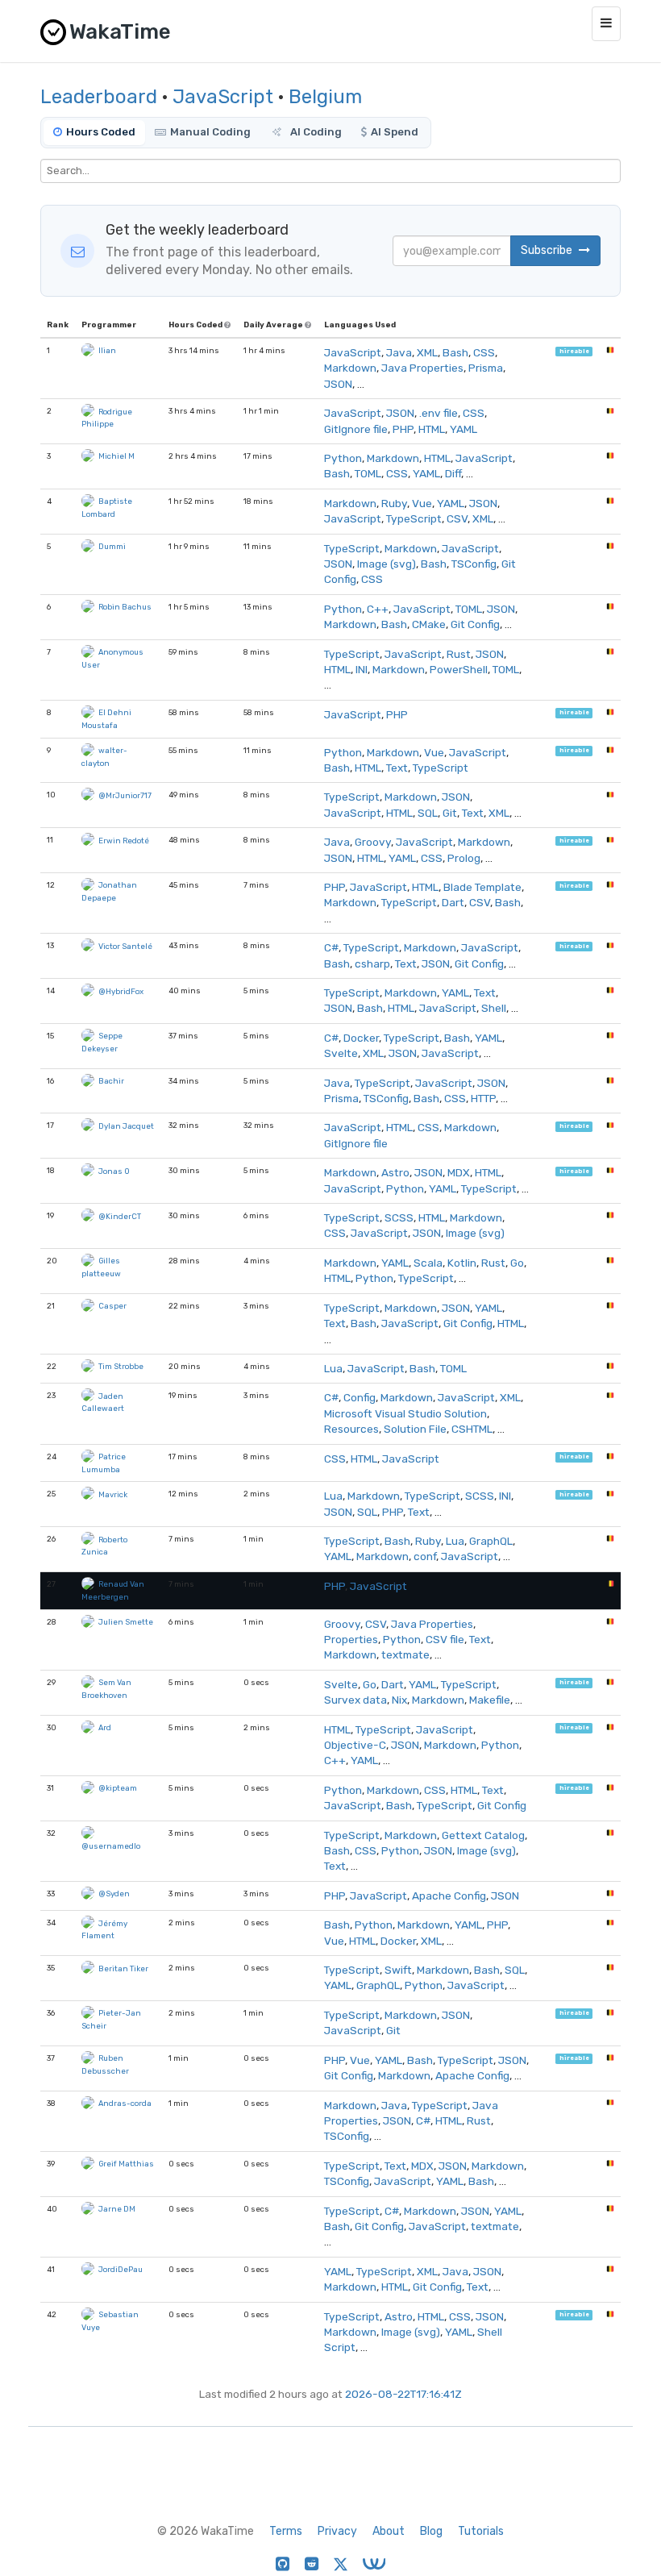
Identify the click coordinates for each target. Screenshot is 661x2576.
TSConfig (474, 564)
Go (517, 1263)
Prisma (486, 368)
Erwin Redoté (124, 841)
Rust (459, 654)
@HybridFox (121, 991)
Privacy (337, 2531)
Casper (112, 1306)
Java (399, 352)
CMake (429, 624)
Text (397, 768)
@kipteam (118, 1788)
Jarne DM (117, 2209)
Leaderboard (99, 97)
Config (360, 1397)
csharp (372, 963)
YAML (464, 429)
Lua (333, 1368)
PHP (403, 429)
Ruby (394, 503)
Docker (361, 1038)
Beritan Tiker (123, 1968)
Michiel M (116, 456)
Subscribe (548, 250)
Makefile (490, 1700)
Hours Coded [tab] (101, 132)
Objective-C (355, 1745)
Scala (428, 1263)
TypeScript (414, 518)
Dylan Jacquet (126, 1126)
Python (343, 458)
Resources (351, 1429)
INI (362, 669)
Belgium (325, 97)
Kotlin (462, 1263)
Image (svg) (387, 564)
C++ (378, 609)
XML (427, 352)
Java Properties (422, 368)
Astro (395, 1172)
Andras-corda (125, 2103)
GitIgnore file (356, 429)
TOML (368, 473)
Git (450, 813)
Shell (494, 1008)
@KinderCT (120, 1216)
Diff (453, 473)
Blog (431, 2531)
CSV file (445, 1639)
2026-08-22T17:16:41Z (403, 2394)
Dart (453, 902)
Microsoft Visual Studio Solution (405, 1413)
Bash (455, 352)
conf (425, 1556)
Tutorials (481, 2531)
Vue (422, 503)
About (389, 2531)
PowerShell (459, 669)
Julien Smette (126, 1622)
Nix (399, 1700)
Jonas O (114, 1171)
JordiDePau (121, 2269)
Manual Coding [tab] (210, 132)
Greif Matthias (126, 2164)
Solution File (415, 1429)
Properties (351, 1639)
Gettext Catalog (483, 1835)
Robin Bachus (125, 607)
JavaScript (223, 97)
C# (331, 947)
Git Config (475, 624)
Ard (105, 1727)
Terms (286, 2531)
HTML (432, 429)
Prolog (464, 858)
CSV (457, 518)
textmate (405, 1654)
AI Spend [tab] (395, 132)
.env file (439, 413)
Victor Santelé (125, 946)
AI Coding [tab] (315, 132)
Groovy (373, 842)
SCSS (399, 1217)
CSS (484, 352)
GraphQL (491, 1541)
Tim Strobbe (121, 1366)
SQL (428, 813)
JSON (338, 384)
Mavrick (113, 1494)
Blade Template (482, 887)
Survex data (355, 1700)
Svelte (341, 1053)
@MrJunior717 (125, 795)
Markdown (350, 368)
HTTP (483, 1098)
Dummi (112, 546)
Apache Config (449, 1896)
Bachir (111, 1081)
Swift (398, 1970)
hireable (574, 351)
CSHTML (472, 1429)
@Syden (114, 1894)
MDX (459, 1172)
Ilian (107, 350)
